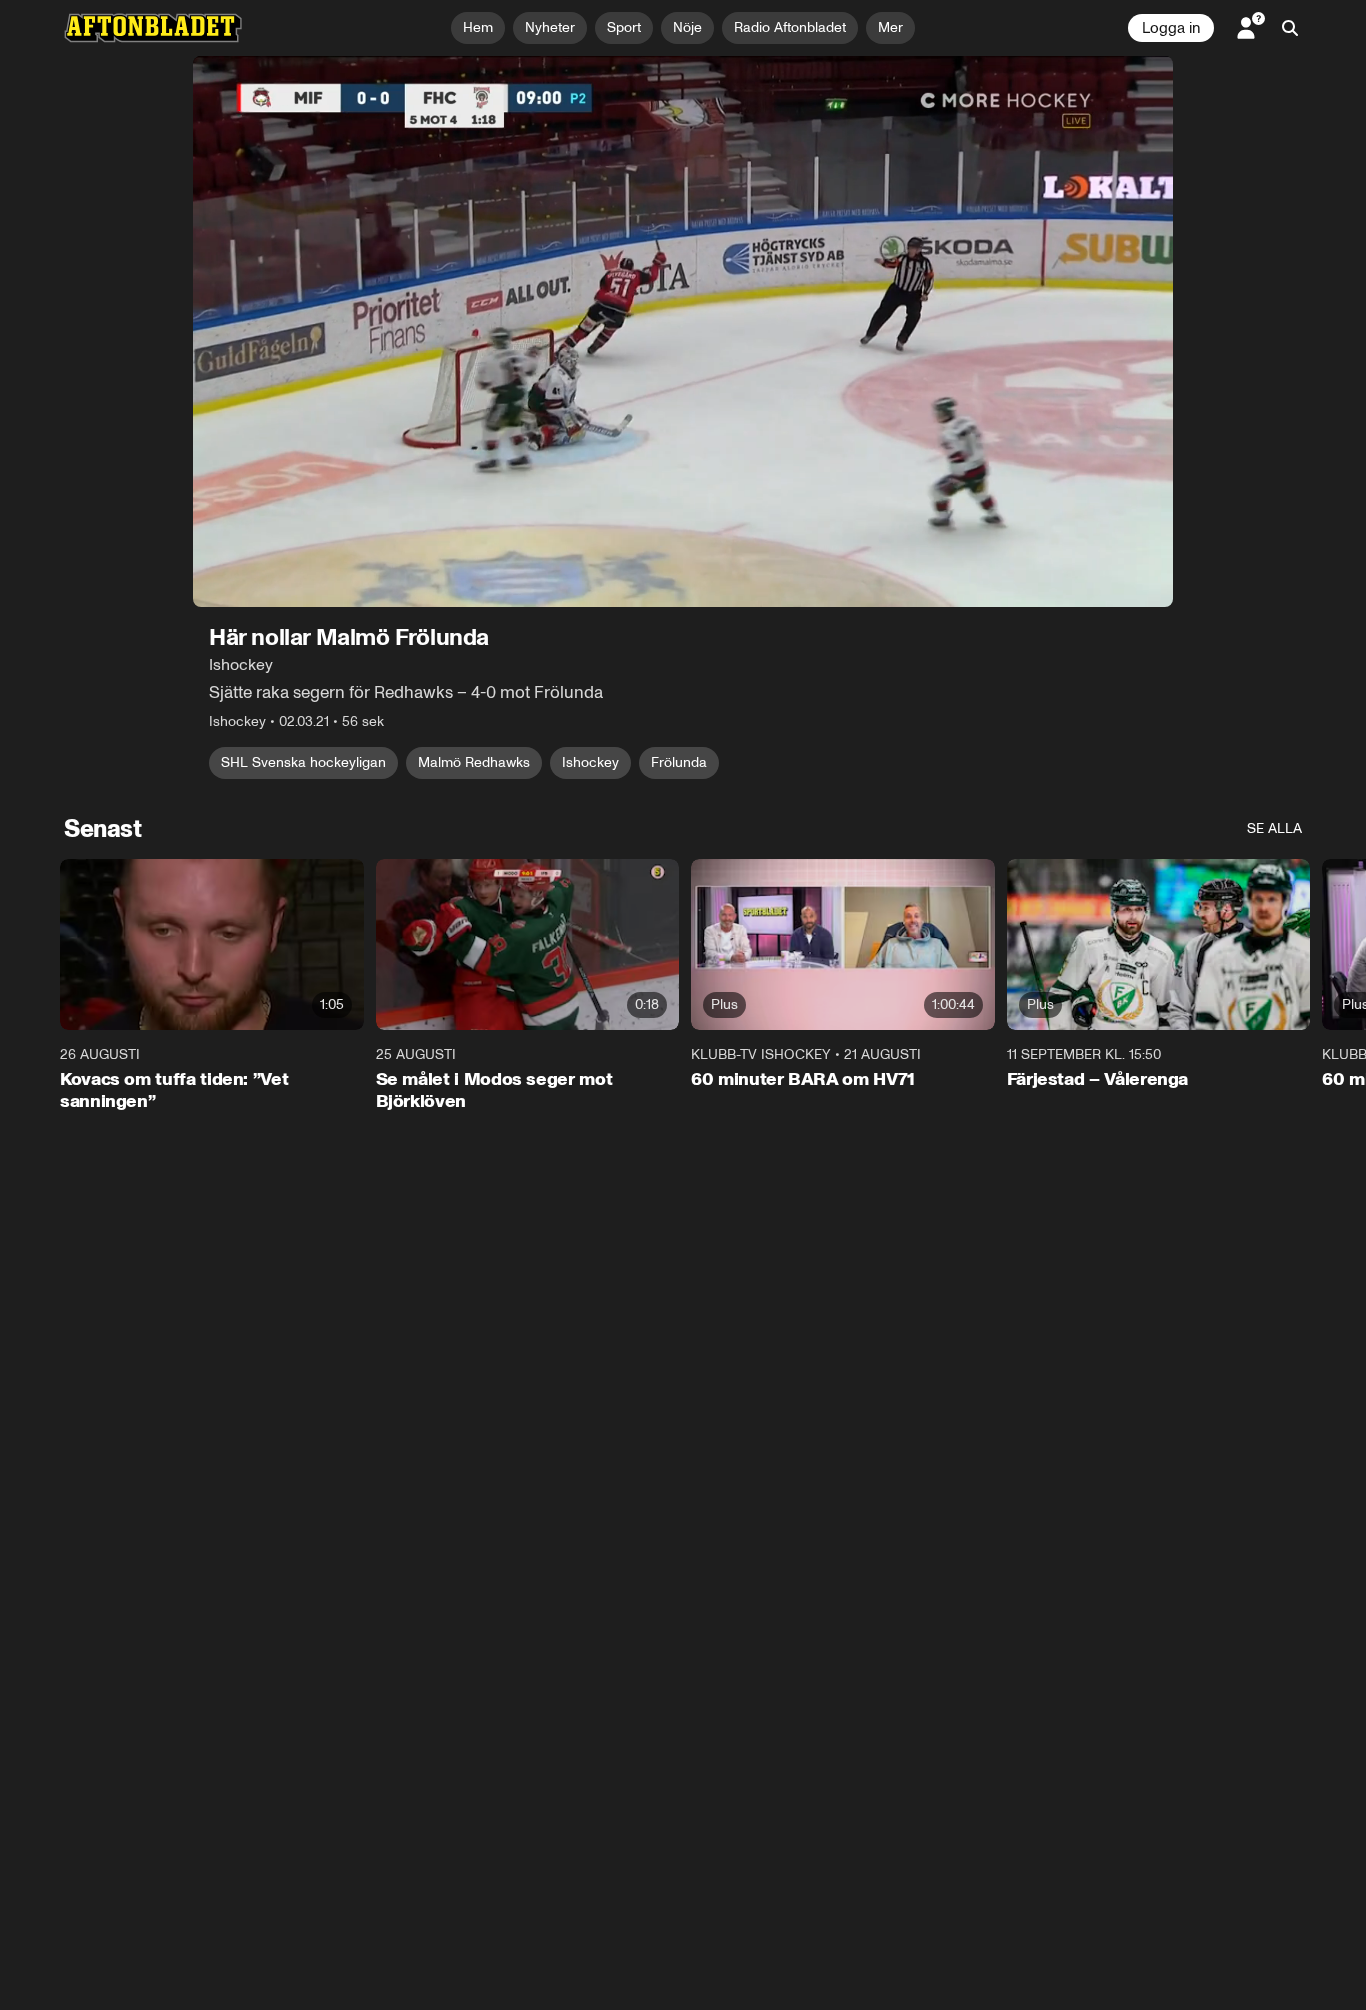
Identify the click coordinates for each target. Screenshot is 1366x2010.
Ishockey (590, 762)
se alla (1274, 828)
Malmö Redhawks (474, 762)
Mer (890, 27)
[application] (683, 331)
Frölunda (679, 762)
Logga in (1171, 28)
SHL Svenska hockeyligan (303, 762)
